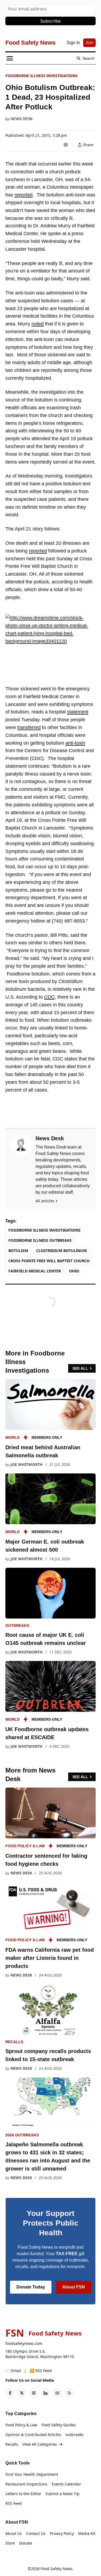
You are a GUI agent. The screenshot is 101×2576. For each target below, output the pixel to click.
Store (10, 2543)
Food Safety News (57, 2569)
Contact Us (36, 2533)
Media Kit (87, 2533)
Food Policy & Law (25, 1846)
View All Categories (40, 2444)
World (13, 1437)
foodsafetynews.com (24, 2343)
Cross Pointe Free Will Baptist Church (49, 1261)
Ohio (74, 1271)
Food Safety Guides (59, 2425)
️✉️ (13, 2371)
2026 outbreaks (22, 2135)
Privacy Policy (62, 2533)
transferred (29, 727)
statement (78, 712)
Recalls (14, 2042)
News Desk (22, 119)
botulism (18, 1251)
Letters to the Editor (23, 2494)
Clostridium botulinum (61, 1251)
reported (24, 195)
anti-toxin (75, 743)
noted (38, 324)
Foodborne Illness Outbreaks (40, 1240)
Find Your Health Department (32, 2474)
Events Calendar (66, 2484)
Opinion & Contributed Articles (33, 2435)
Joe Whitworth (27, 1464)
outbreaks (17, 1626)
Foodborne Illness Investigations (41, 76)
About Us (14, 2533)
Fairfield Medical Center (35, 1271)
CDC (49, 997)
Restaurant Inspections (26, 2484)
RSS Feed (14, 2503)
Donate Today (31, 2287)
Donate (26, 2543)
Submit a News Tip (62, 2494)
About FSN (74, 2287)
